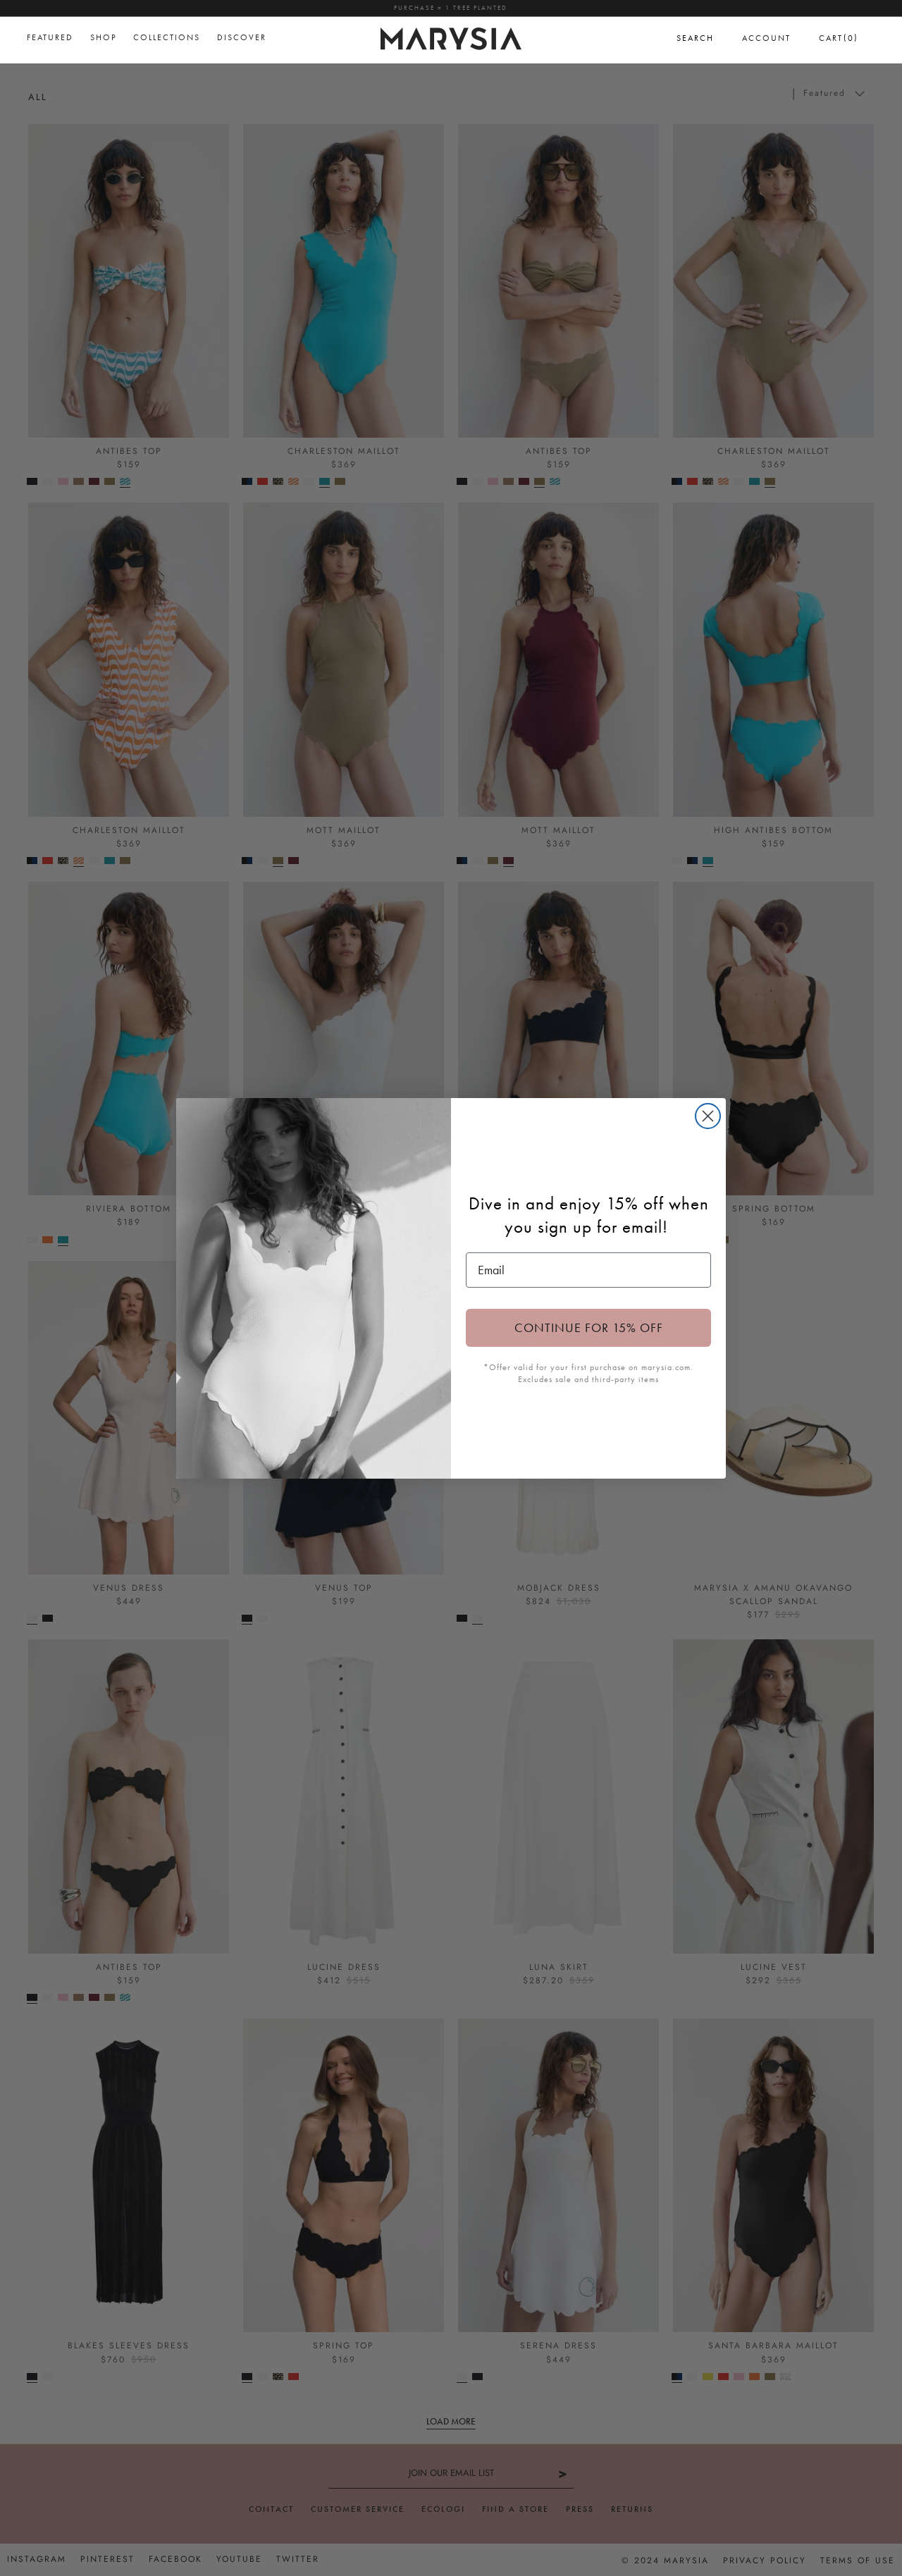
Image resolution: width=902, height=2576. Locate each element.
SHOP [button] (103, 37)
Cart (839, 38)
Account (766, 38)
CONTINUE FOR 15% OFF (589, 1327)
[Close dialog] (708, 1116)
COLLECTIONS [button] (167, 37)
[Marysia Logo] (451, 37)
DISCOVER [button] (242, 37)
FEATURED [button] (50, 37)
